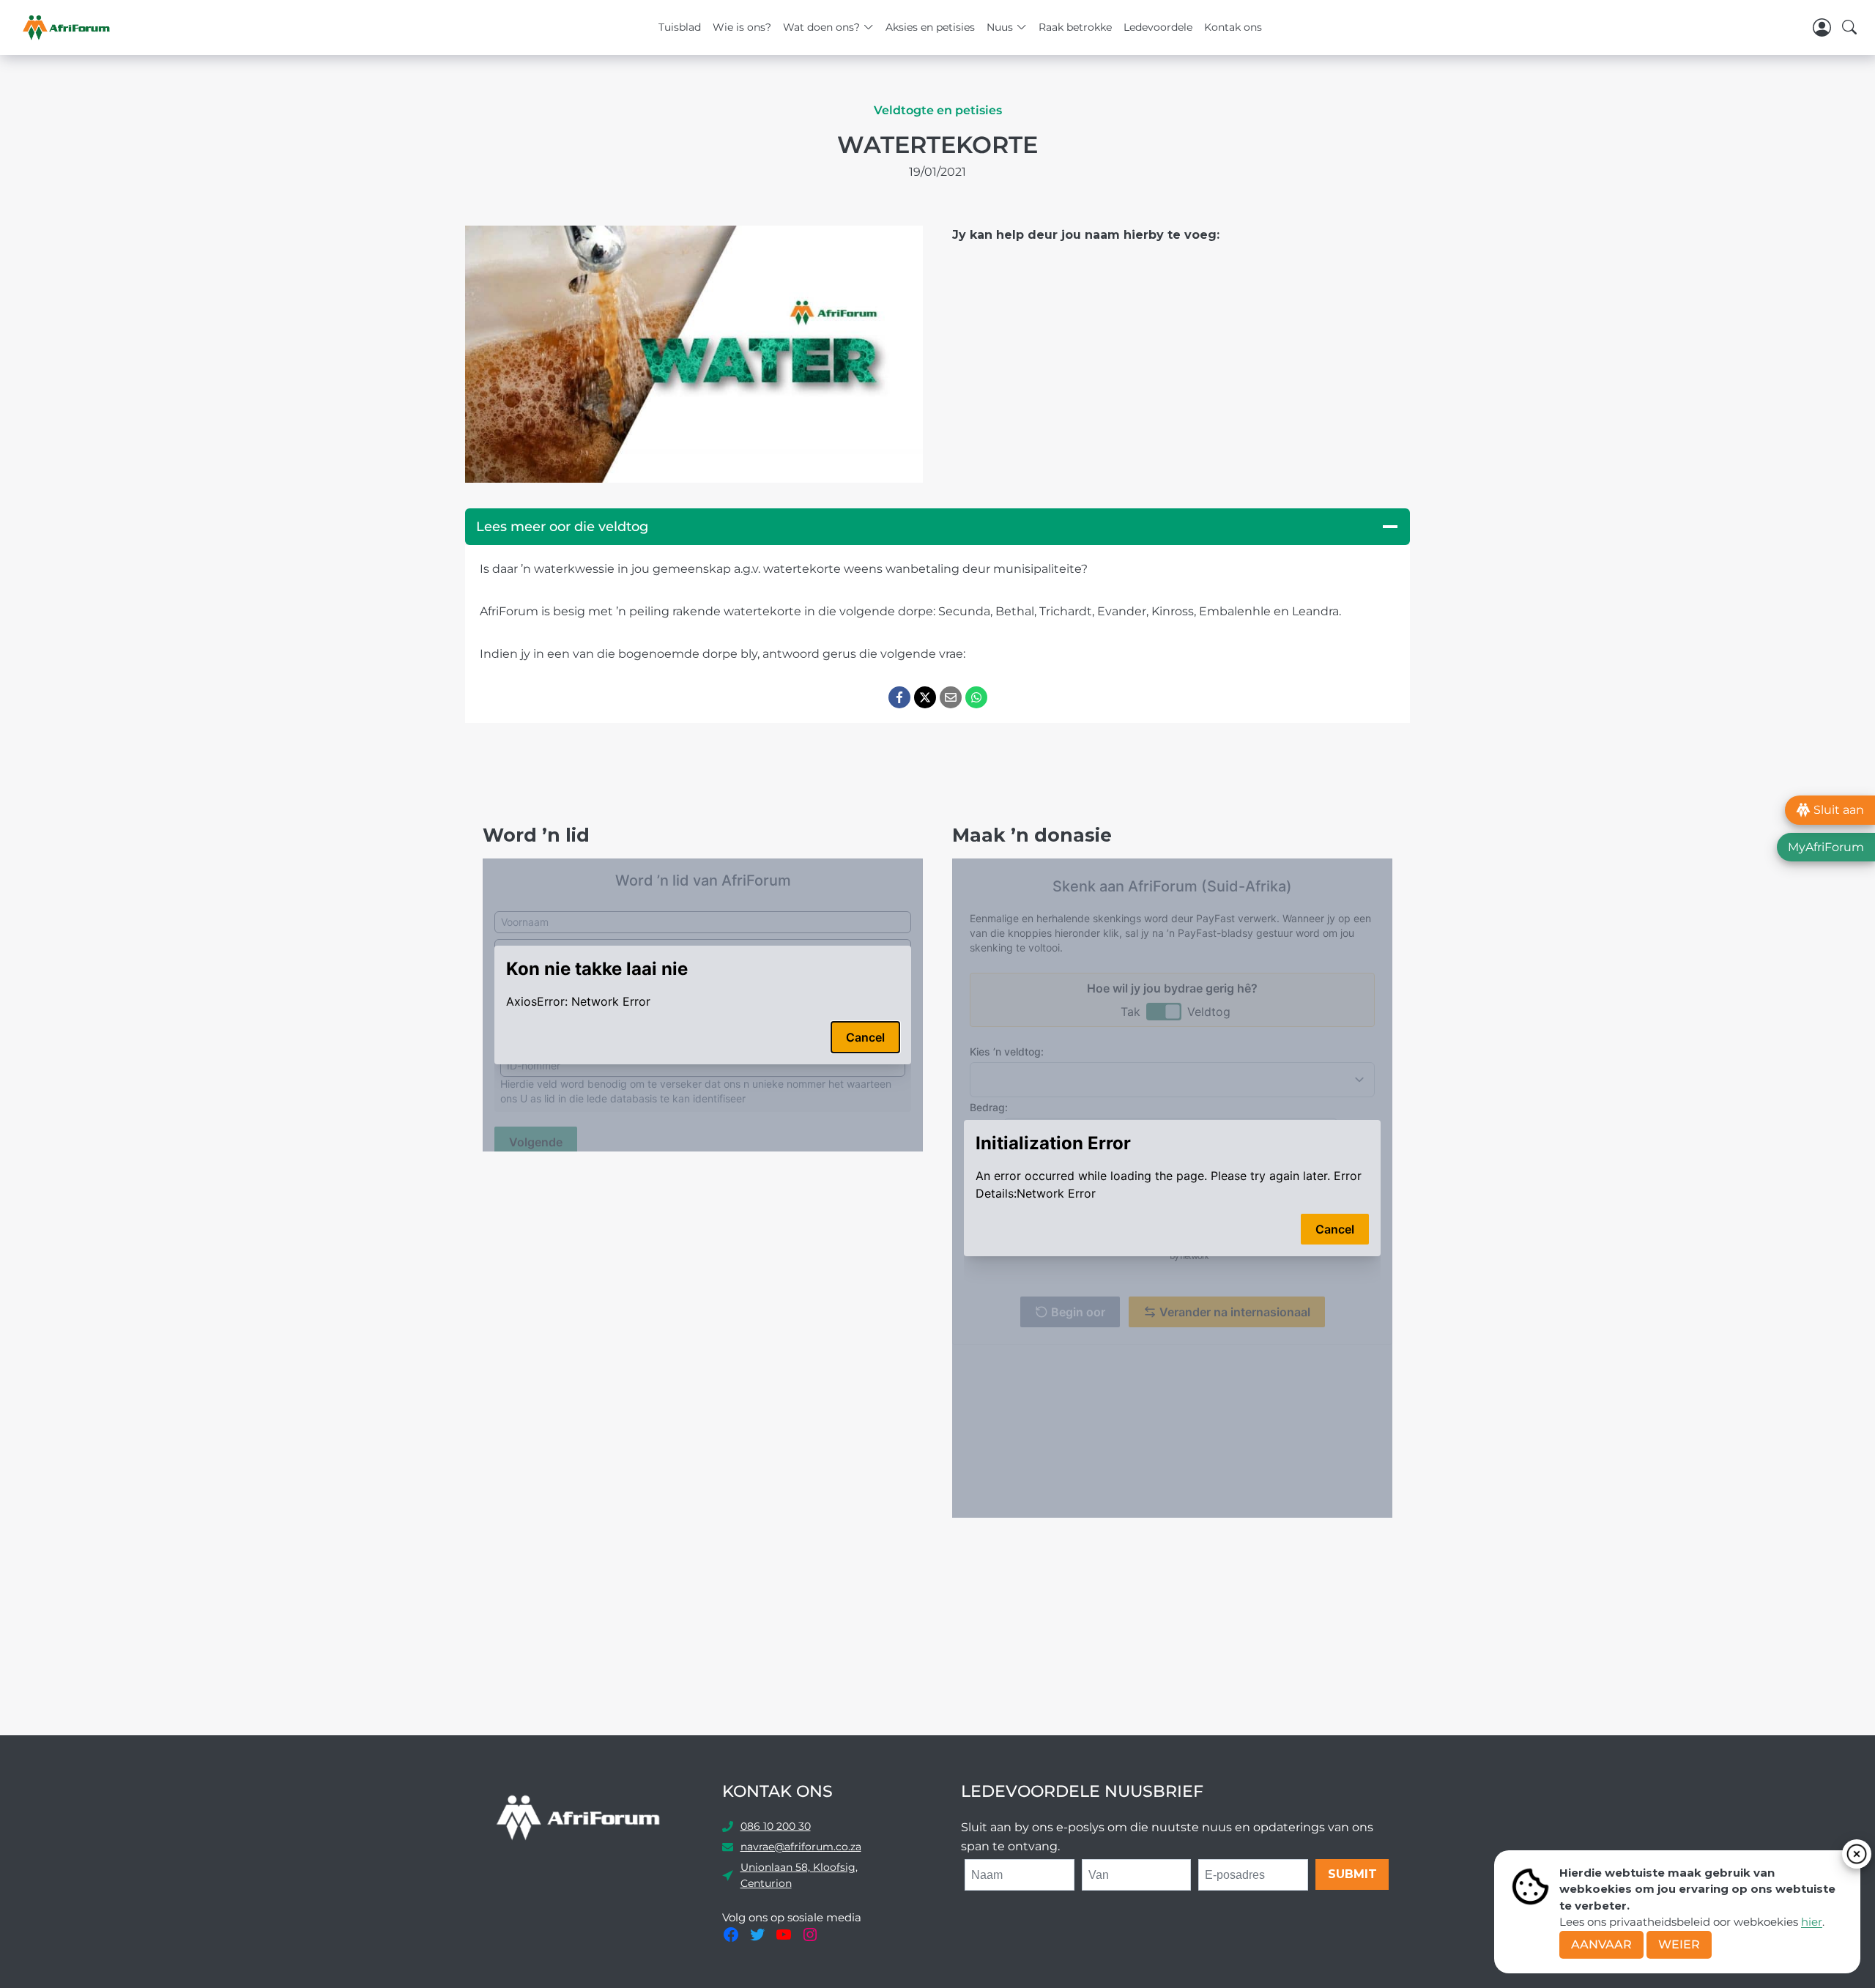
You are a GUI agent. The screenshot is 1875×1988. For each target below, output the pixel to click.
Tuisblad (680, 27)
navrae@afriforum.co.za (801, 1847)
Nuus (1000, 27)
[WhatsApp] (976, 697)
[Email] (951, 697)
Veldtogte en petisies (938, 110)
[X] (925, 697)
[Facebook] (899, 697)
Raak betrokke (1075, 27)
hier (1812, 1922)
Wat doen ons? (821, 27)
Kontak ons (1233, 27)
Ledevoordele (1158, 27)
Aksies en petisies (930, 27)
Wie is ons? (742, 27)
